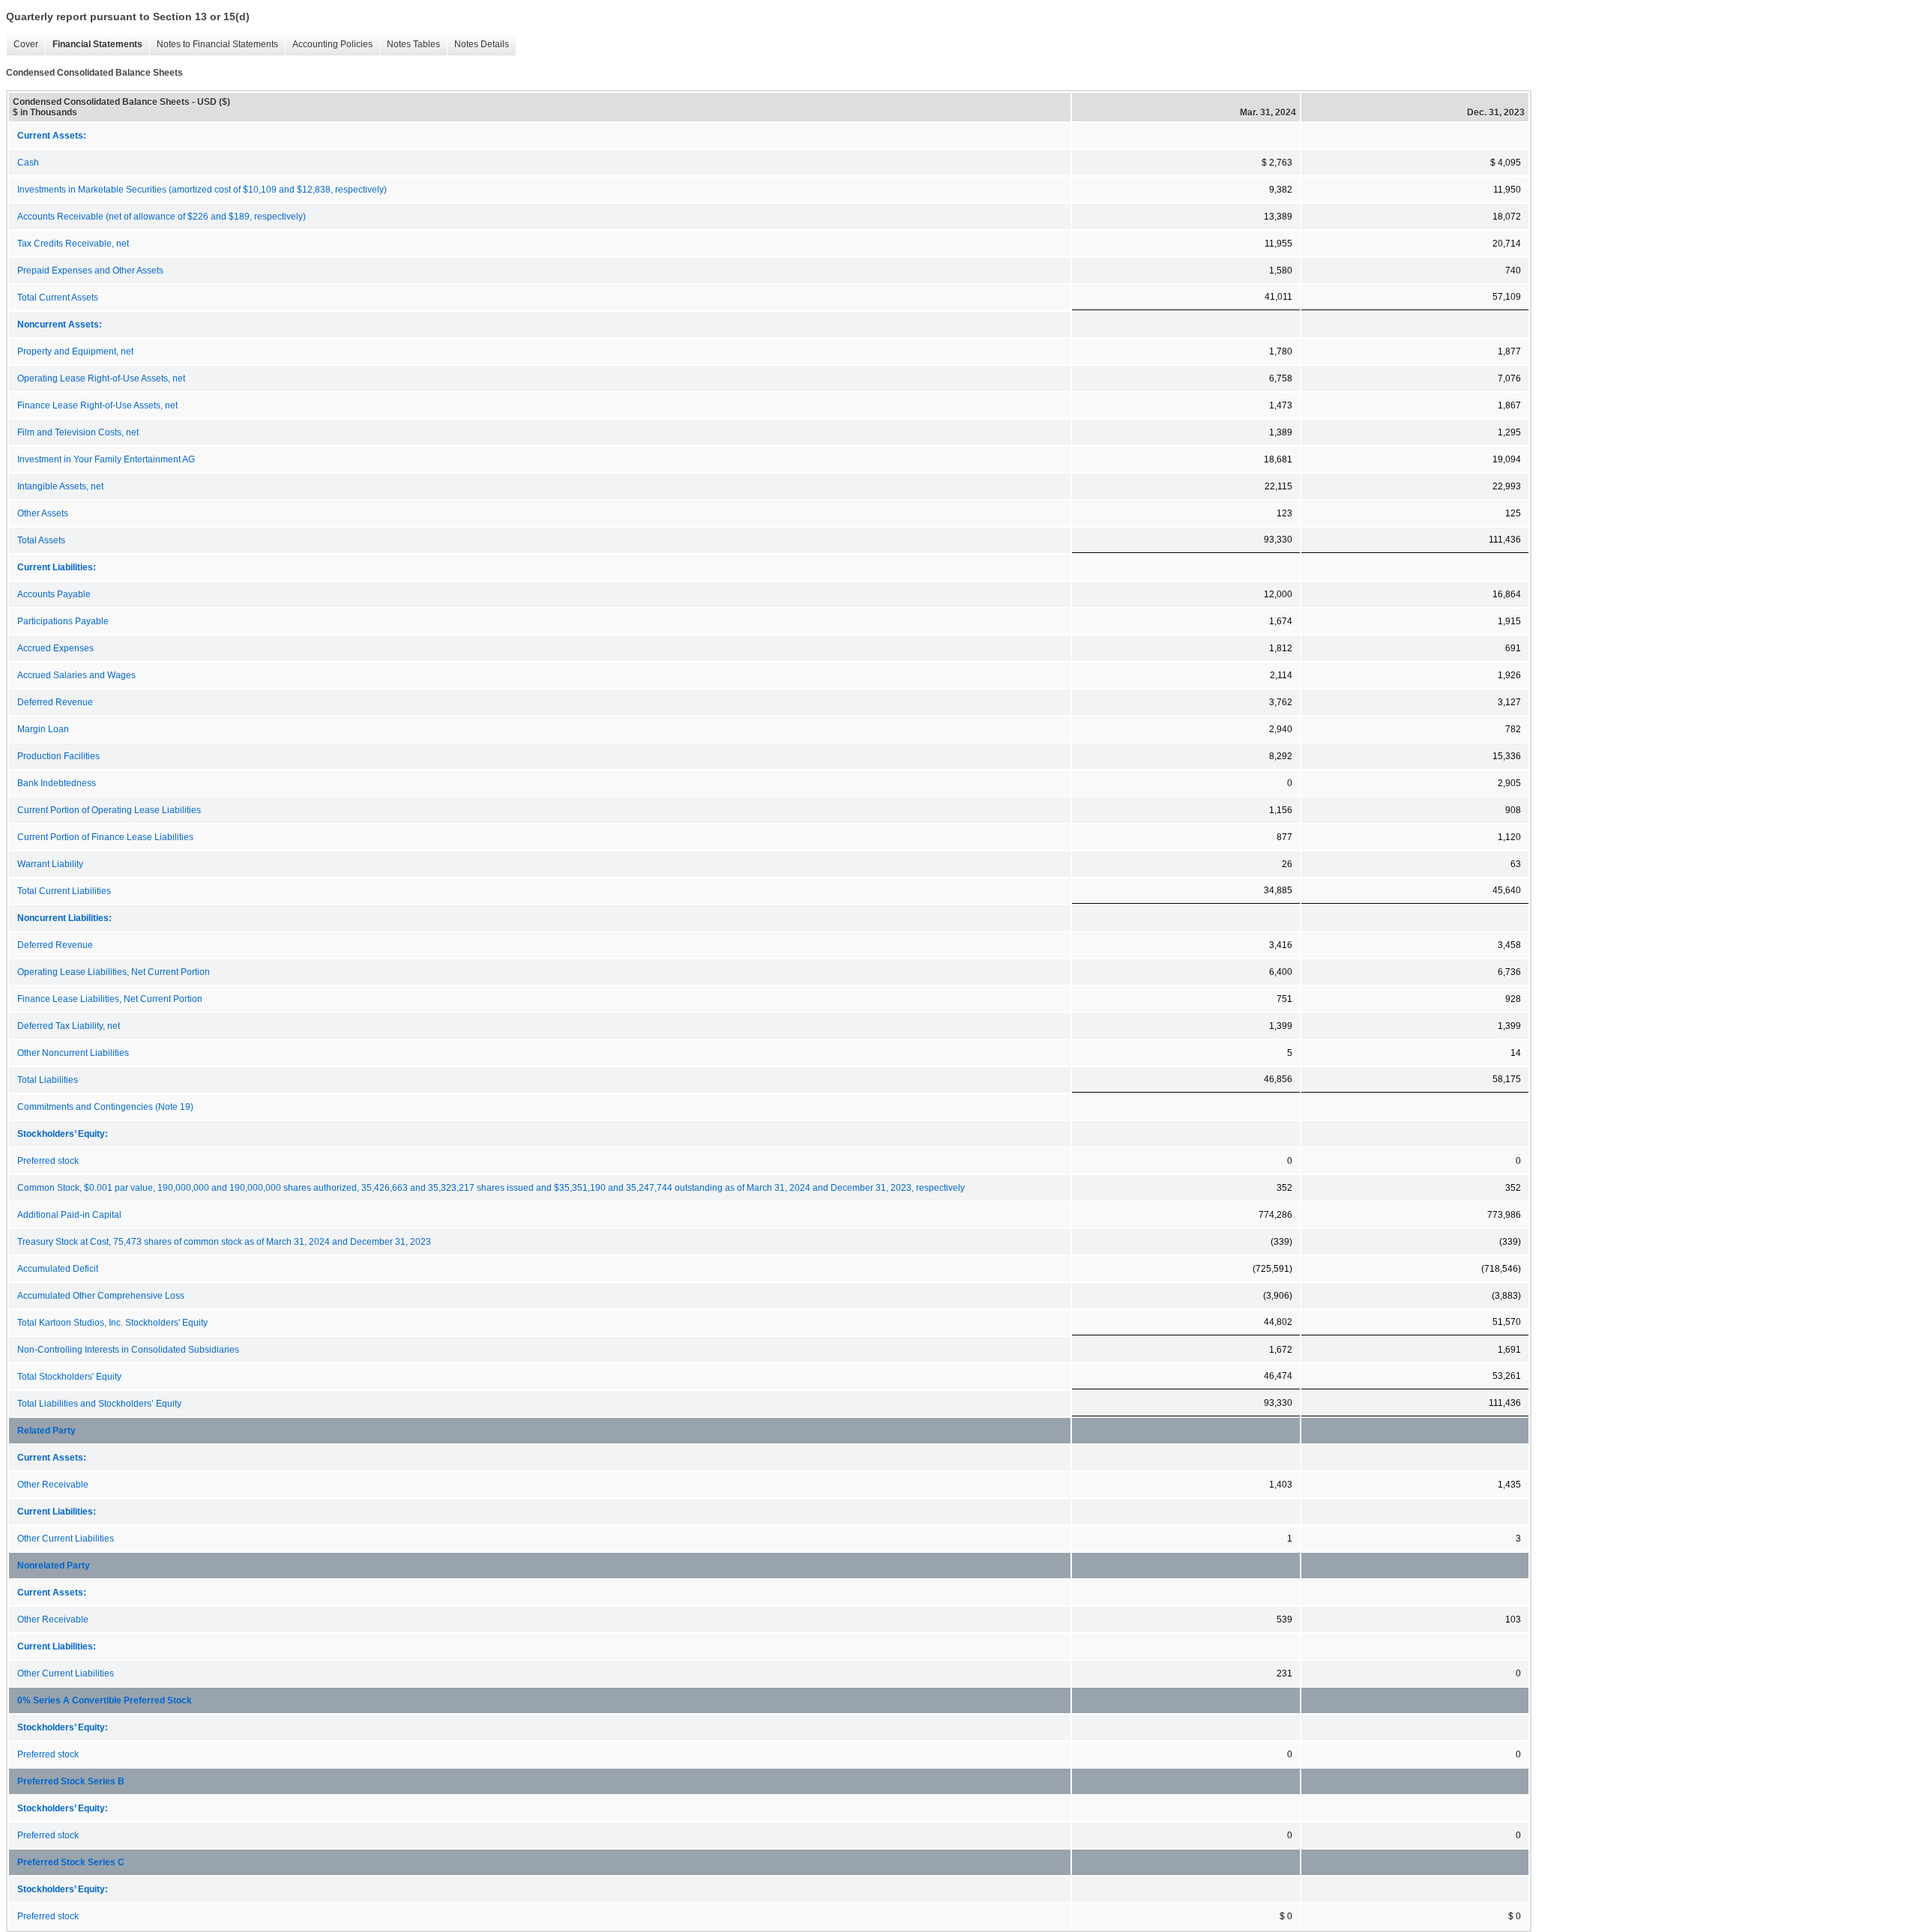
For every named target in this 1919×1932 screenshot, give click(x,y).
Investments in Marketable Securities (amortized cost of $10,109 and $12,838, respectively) (202, 190)
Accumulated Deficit (58, 1269)
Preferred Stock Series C (71, 1862)
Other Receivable (53, 1485)
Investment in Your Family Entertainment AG (106, 459)
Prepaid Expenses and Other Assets (90, 271)
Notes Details (478, 45)
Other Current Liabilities (66, 1539)
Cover (22, 45)
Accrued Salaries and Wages (76, 675)
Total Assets (41, 540)
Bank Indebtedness (57, 783)
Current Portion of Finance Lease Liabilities (105, 837)
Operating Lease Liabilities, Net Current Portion (114, 972)
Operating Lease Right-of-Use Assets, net (101, 378)
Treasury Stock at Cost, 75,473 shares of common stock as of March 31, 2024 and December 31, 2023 (224, 1242)
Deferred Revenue (55, 702)
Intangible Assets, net (60, 486)
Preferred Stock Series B (71, 1781)
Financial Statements (94, 45)
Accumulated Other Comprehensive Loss (101, 1296)
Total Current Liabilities (64, 891)
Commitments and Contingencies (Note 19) (105, 1107)
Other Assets (43, 513)
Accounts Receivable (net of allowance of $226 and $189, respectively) (162, 217)
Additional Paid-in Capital (69, 1215)
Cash (28, 163)
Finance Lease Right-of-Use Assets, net (97, 405)
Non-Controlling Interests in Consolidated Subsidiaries (128, 1350)
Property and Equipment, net (75, 351)
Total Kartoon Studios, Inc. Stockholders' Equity (112, 1323)
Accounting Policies (329, 45)
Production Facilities (58, 756)
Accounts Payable (54, 594)
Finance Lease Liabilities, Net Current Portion (110, 999)
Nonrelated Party (54, 1566)
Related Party (46, 1431)
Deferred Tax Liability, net (69, 1026)
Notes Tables (410, 45)
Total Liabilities (48, 1080)
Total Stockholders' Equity (69, 1377)
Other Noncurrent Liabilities (73, 1053)
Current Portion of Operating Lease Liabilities (109, 810)
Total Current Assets (58, 298)
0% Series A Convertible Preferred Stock (105, 1700)
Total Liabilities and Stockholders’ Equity (99, 1404)
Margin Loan (43, 729)
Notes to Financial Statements (214, 45)
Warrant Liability (50, 864)
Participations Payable (63, 621)
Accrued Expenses (55, 648)
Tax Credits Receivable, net (73, 244)
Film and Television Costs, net (78, 432)
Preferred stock (48, 1161)
